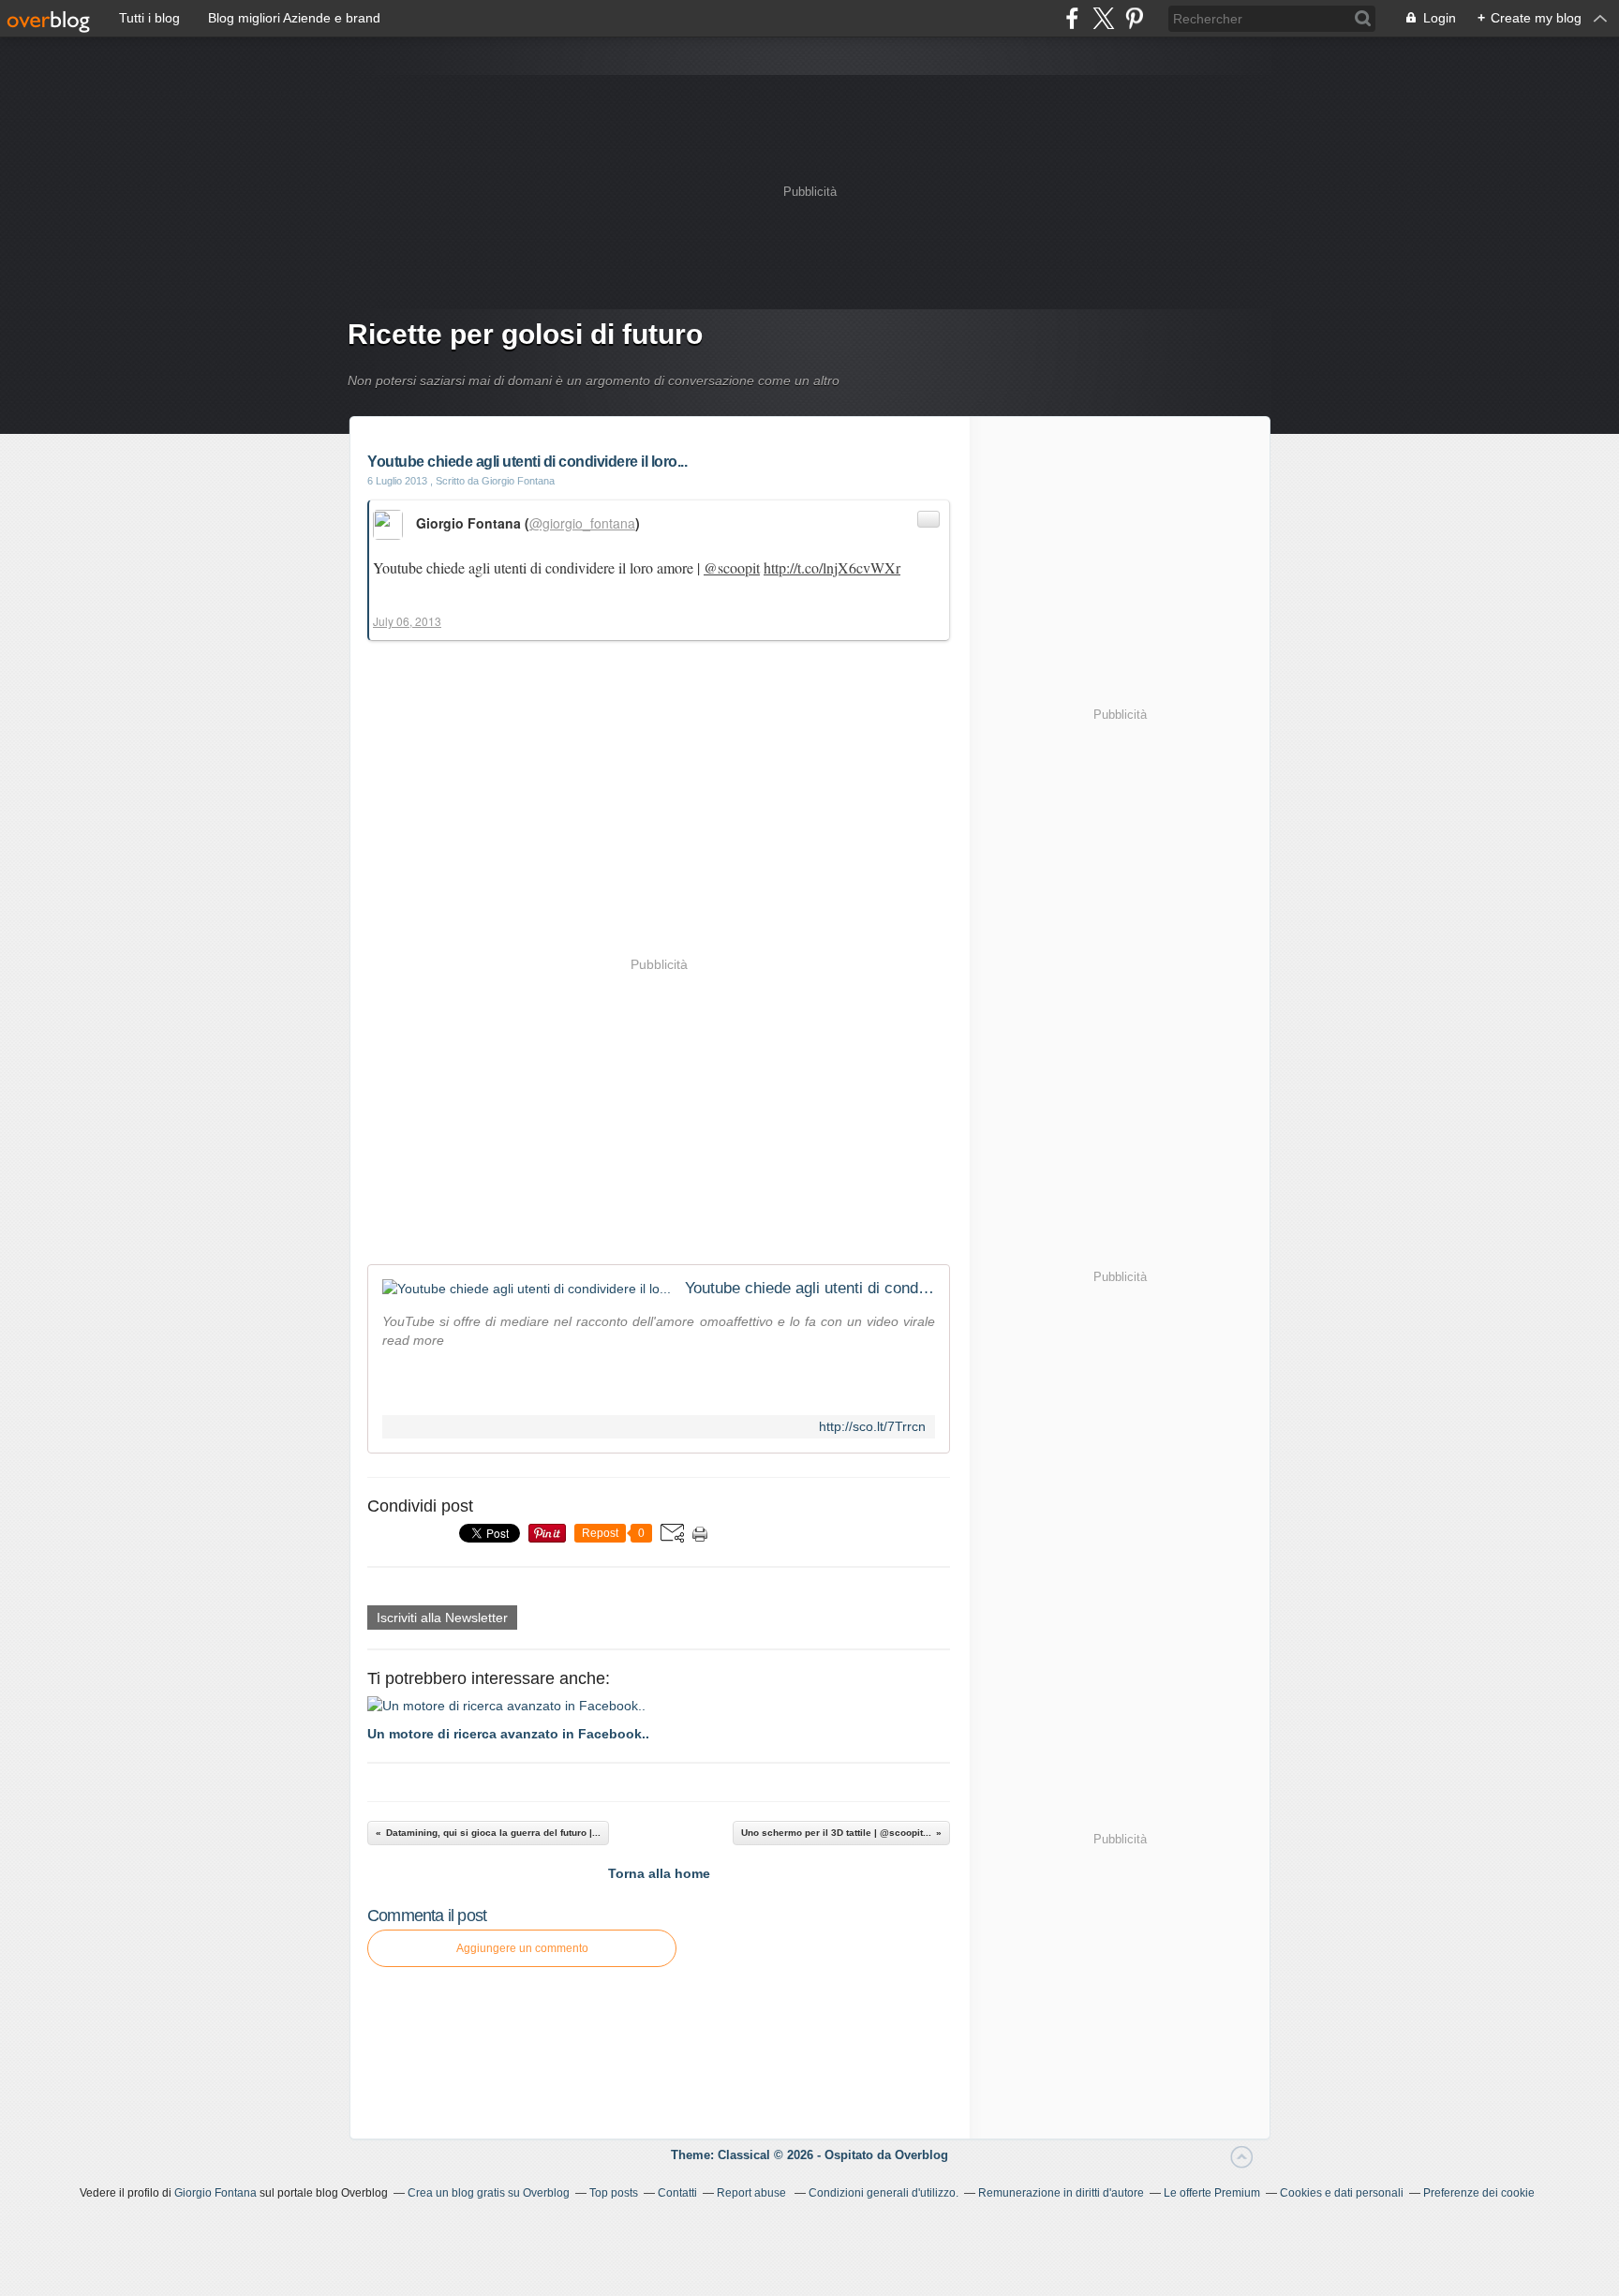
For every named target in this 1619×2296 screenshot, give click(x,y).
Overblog (921, 2155)
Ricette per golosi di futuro (525, 334)
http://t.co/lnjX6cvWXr (832, 567)
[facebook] (1072, 18)
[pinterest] (1134, 18)
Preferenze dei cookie (1479, 2193)
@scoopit (732, 567)
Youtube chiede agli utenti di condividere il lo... (810, 1288)
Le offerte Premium (1212, 2193)
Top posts (614, 2193)
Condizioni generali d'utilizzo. (884, 2193)
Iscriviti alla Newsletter (442, 1618)
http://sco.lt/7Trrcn (872, 1427)
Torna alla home (659, 1873)
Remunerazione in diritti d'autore (1061, 2193)
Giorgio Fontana (215, 2193)
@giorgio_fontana (582, 523)
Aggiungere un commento (522, 1948)
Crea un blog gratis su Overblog (489, 2193)
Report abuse (753, 2193)
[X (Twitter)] (1103, 18)
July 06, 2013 (407, 621)
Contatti (677, 2193)
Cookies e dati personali (1342, 2193)
